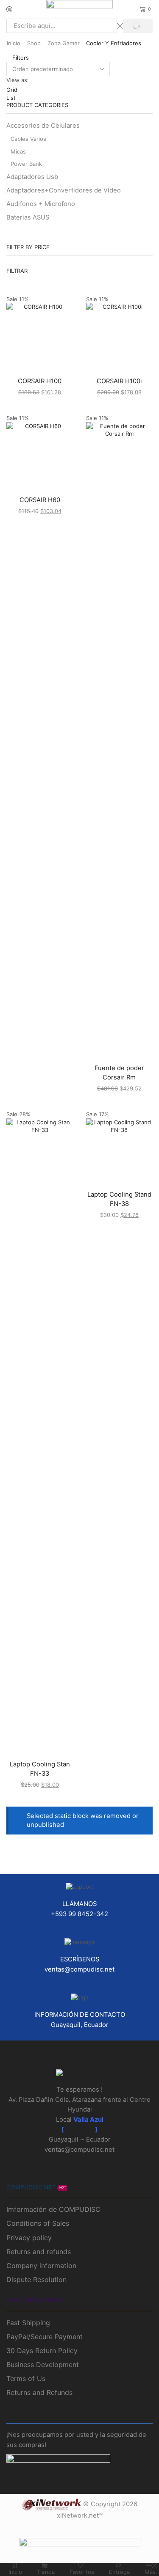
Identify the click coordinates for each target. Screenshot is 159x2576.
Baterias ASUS (28, 217)
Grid (12, 90)
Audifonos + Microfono (41, 204)
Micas (18, 151)
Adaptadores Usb (32, 177)
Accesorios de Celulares (43, 126)
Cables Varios (28, 139)
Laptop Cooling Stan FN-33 (40, 1769)
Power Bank (26, 164)
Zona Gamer (64, 43)
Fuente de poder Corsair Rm (119, 1073)
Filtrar (17, 271)
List (11, 98)
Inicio (14, 43)
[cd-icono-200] (80, 2074)
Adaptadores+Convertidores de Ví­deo (64, 190)
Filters (20, 58)
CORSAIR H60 (40, 500)
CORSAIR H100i (119, 381)
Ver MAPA (79, 2130)
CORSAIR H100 (40, 381)
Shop (34, 43)
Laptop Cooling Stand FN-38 (119, 1199)
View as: (18, 80)
